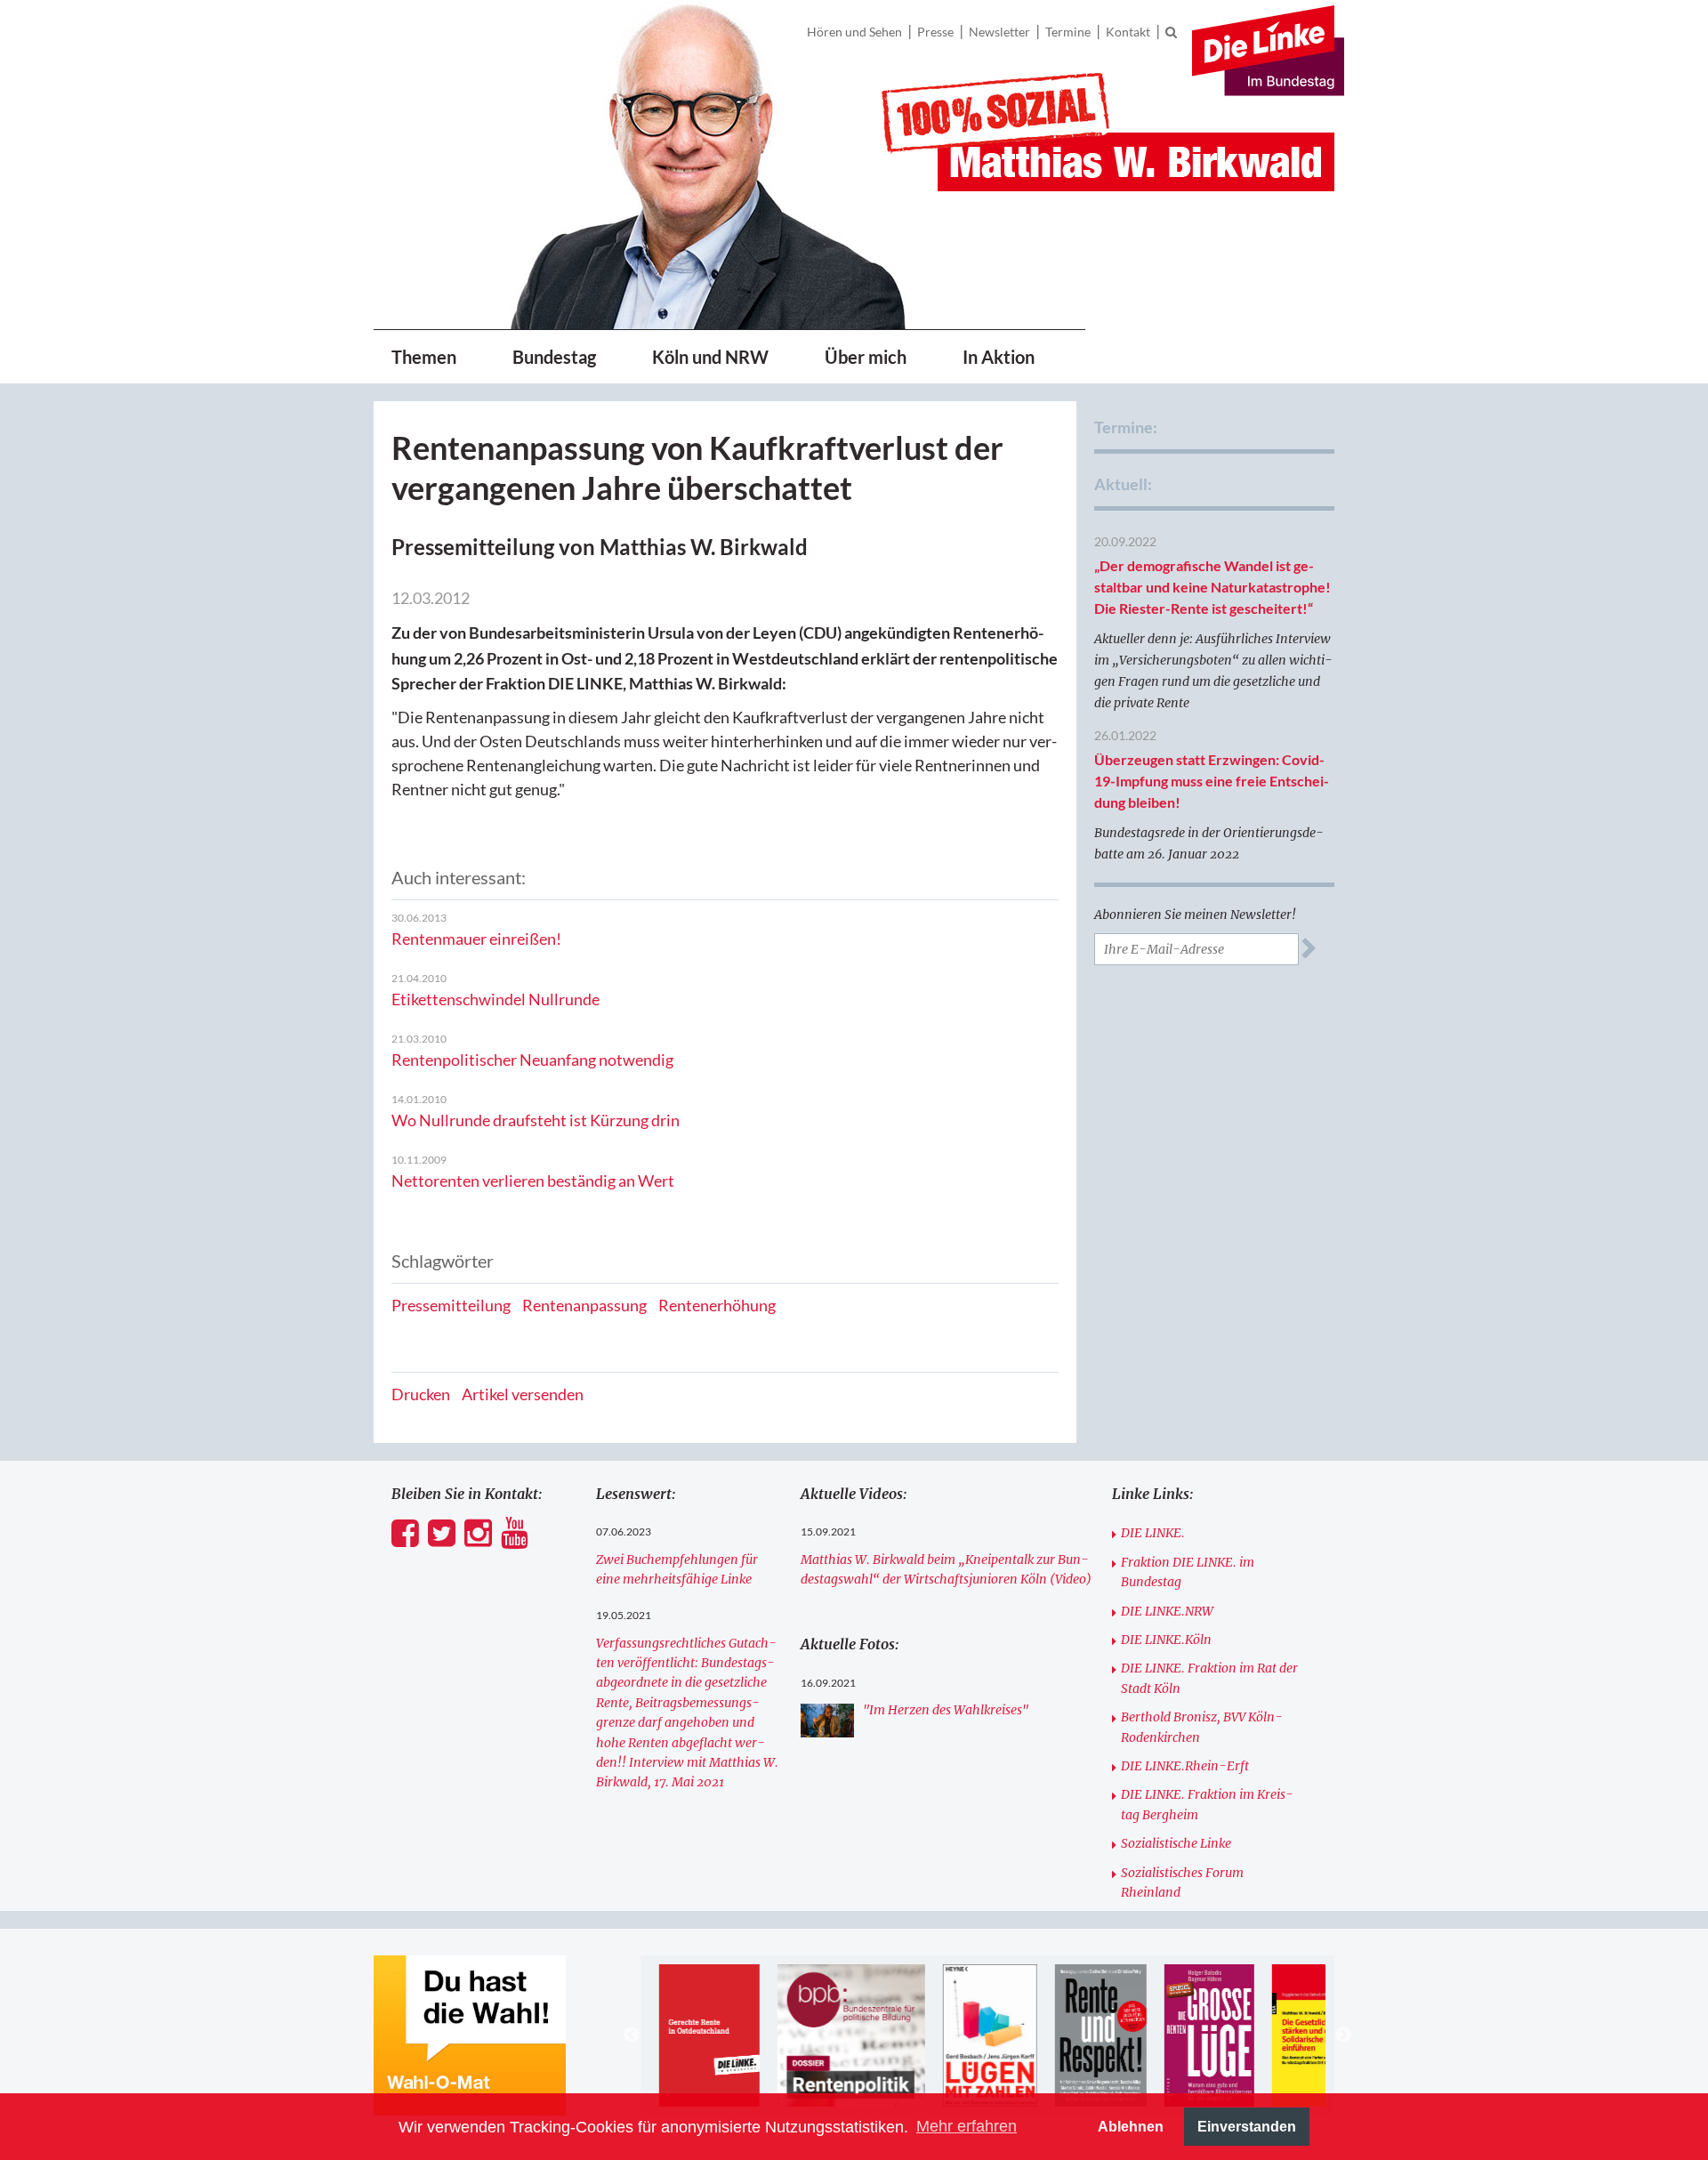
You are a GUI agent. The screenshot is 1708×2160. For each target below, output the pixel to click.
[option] (709, 2035)
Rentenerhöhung (717, 1305)
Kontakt (1128, 32)
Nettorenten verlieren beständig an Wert (533, 1181)
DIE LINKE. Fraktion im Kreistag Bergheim (1207, 1804)
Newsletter (999, 32)
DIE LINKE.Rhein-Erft (1185, 1766)
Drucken (421, 1394)
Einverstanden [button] (1247, 2126)
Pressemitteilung (451, 1305)
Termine (1068, 32)
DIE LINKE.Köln (1166, 1640)
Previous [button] (632, 2035)
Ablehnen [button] (1131, 2126)
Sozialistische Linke (1176, 1843)
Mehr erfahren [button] (967, 2126)
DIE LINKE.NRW (1167, 1611)
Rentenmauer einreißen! (476, 939)
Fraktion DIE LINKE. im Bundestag (1188, 1572)
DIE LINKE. (1153, 1533)
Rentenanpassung (584, 1305)
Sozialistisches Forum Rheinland (1182, 1882)
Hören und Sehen (854, 32)
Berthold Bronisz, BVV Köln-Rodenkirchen (1202, 1727)
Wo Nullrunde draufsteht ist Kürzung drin (536, 1120)
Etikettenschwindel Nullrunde (495, 999)
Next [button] (1343, 2035)
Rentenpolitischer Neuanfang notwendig (532, 1060)
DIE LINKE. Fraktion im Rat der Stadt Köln (1209, 1678)
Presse (935, 32)
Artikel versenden (523, 1394)
